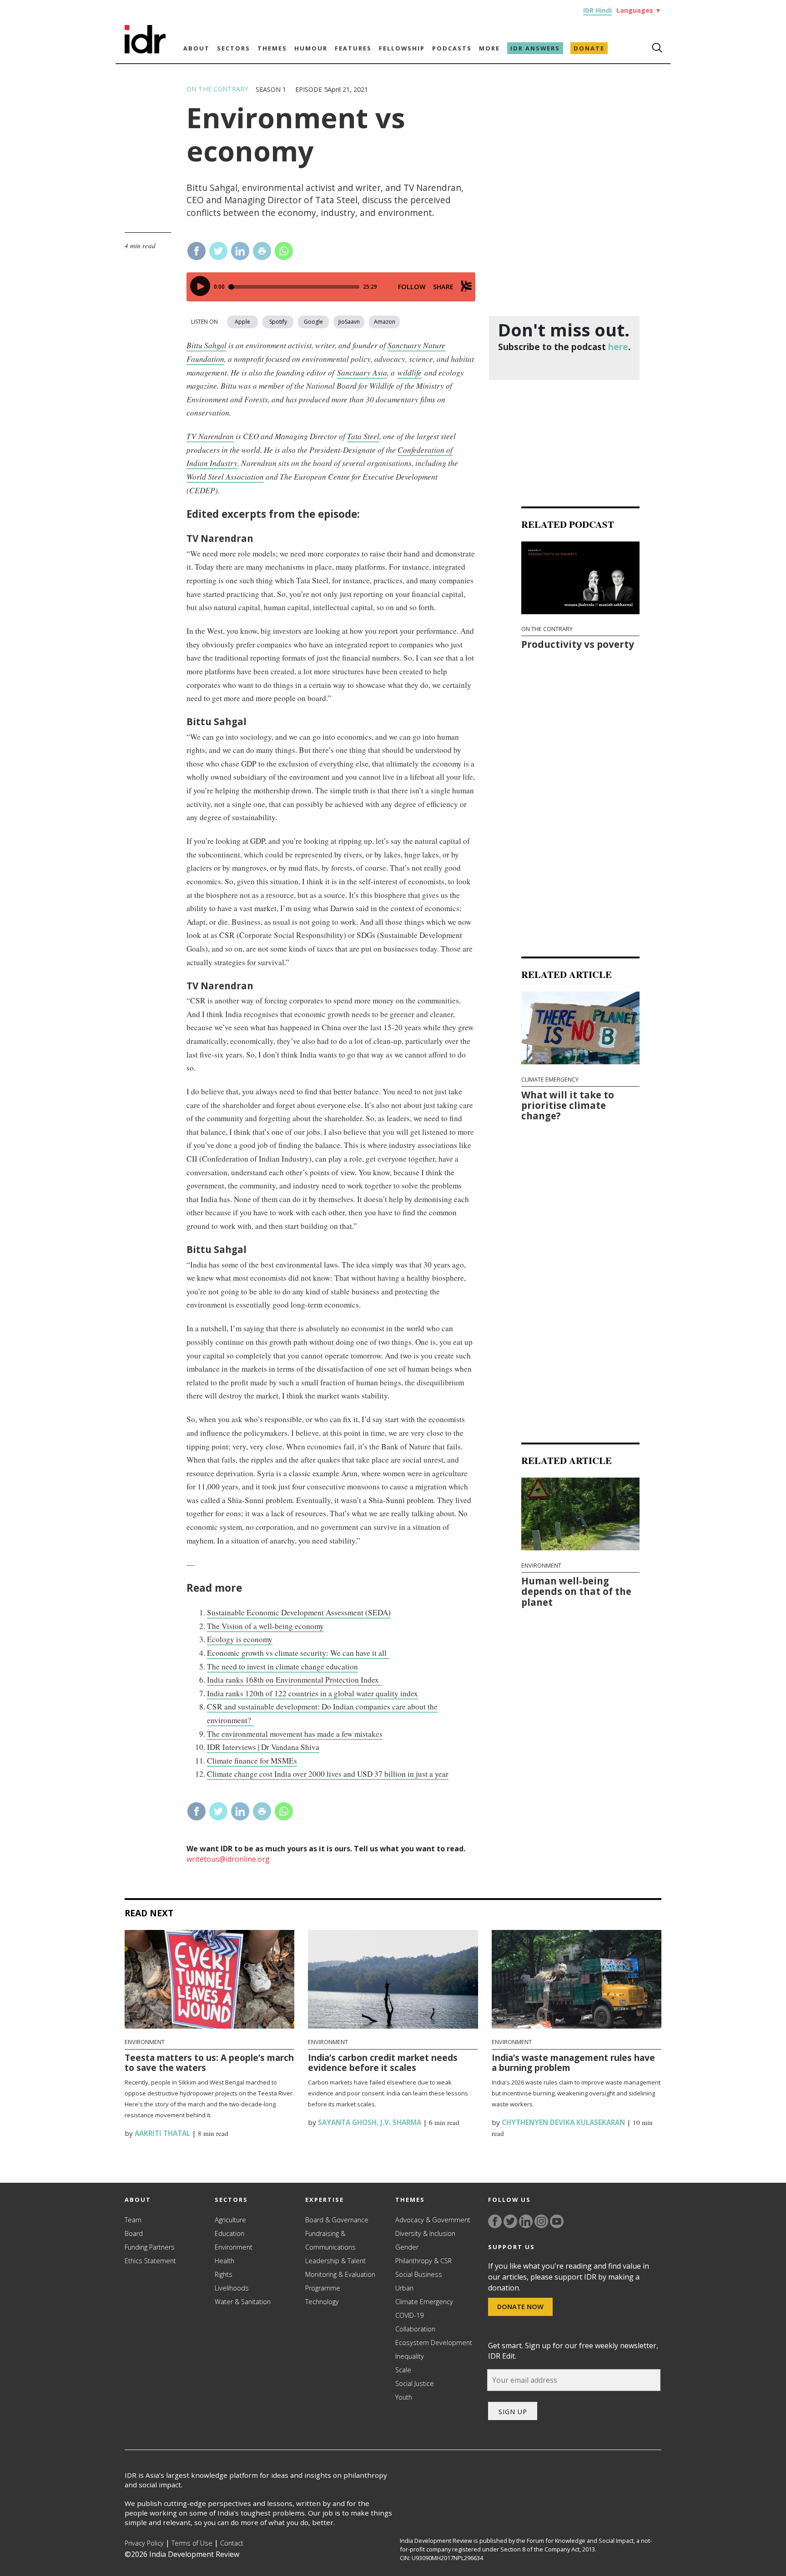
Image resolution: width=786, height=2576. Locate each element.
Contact (232, 2543)
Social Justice (415, 2383)
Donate (589, 48)
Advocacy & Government (433, 2220)
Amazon (385, 322)
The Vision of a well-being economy (265, 1626)
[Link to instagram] (541, 2221)
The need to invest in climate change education (282, 1666)
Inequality (410, 2356)
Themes (272, 48)
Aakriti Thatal (161, 2133)
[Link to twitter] (510, 2221)
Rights (224, 2274)
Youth (404, 2397)
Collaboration (415, 2329)
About (196, 48)
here (618, 347)
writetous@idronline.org (228, 1859)
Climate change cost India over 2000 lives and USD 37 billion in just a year (328, 1774)
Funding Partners (150, 2247)
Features (353, 48)
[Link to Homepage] (145, 51)
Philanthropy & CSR (423, 2261)
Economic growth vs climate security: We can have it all (298, 1653)
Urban (404, 2288)
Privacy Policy (144, 2543)
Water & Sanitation (243, 2302)
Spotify (278, 322)
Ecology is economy (240, 1639)
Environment (541, 1566)
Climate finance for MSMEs (252, 1761)
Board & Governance (337, 2220)
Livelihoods (232, 2288)
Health (224, 2261)
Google (313, 322)
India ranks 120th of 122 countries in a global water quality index (312, 1693)
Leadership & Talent (335, 2261)
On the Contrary (217, 89)
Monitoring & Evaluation (340, 2274)
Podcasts (452, 48)
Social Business (419, 2274)
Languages (639, 10)
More (489, 48)
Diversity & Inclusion (425, 2233)
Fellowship (402, 48)
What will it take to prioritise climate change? (568, 1105)
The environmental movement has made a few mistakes (295, 1734)
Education (229, 2233)
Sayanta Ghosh (346, 2122)
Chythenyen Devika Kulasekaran (562, 2122)
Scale (403, 2370)
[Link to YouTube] (557, 2221)
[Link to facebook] (495, 2221)
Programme (323, 2288)
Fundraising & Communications (330, 2240)
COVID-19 (409, 2315)
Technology (322, 2302)
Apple (242, 322)
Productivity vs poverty (578, 645)
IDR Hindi (597, 10)
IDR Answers (535, 48)
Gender (407, 2247)
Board (134, 2233)
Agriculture (230, 2220)
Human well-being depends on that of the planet (576, 1591)
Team (133, 2220)
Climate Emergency (550, 1080)
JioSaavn (349, 322)
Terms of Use (192, 2543)
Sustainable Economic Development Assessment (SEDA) (299, 1612)
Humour (311, 48)
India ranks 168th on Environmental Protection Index (294, 1680)
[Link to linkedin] (526, 2221)
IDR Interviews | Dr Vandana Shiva (263, 1747)
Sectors (234, 48)
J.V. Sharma (401, 2122)
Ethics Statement (150, 2261)
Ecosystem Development (434, 2343)
